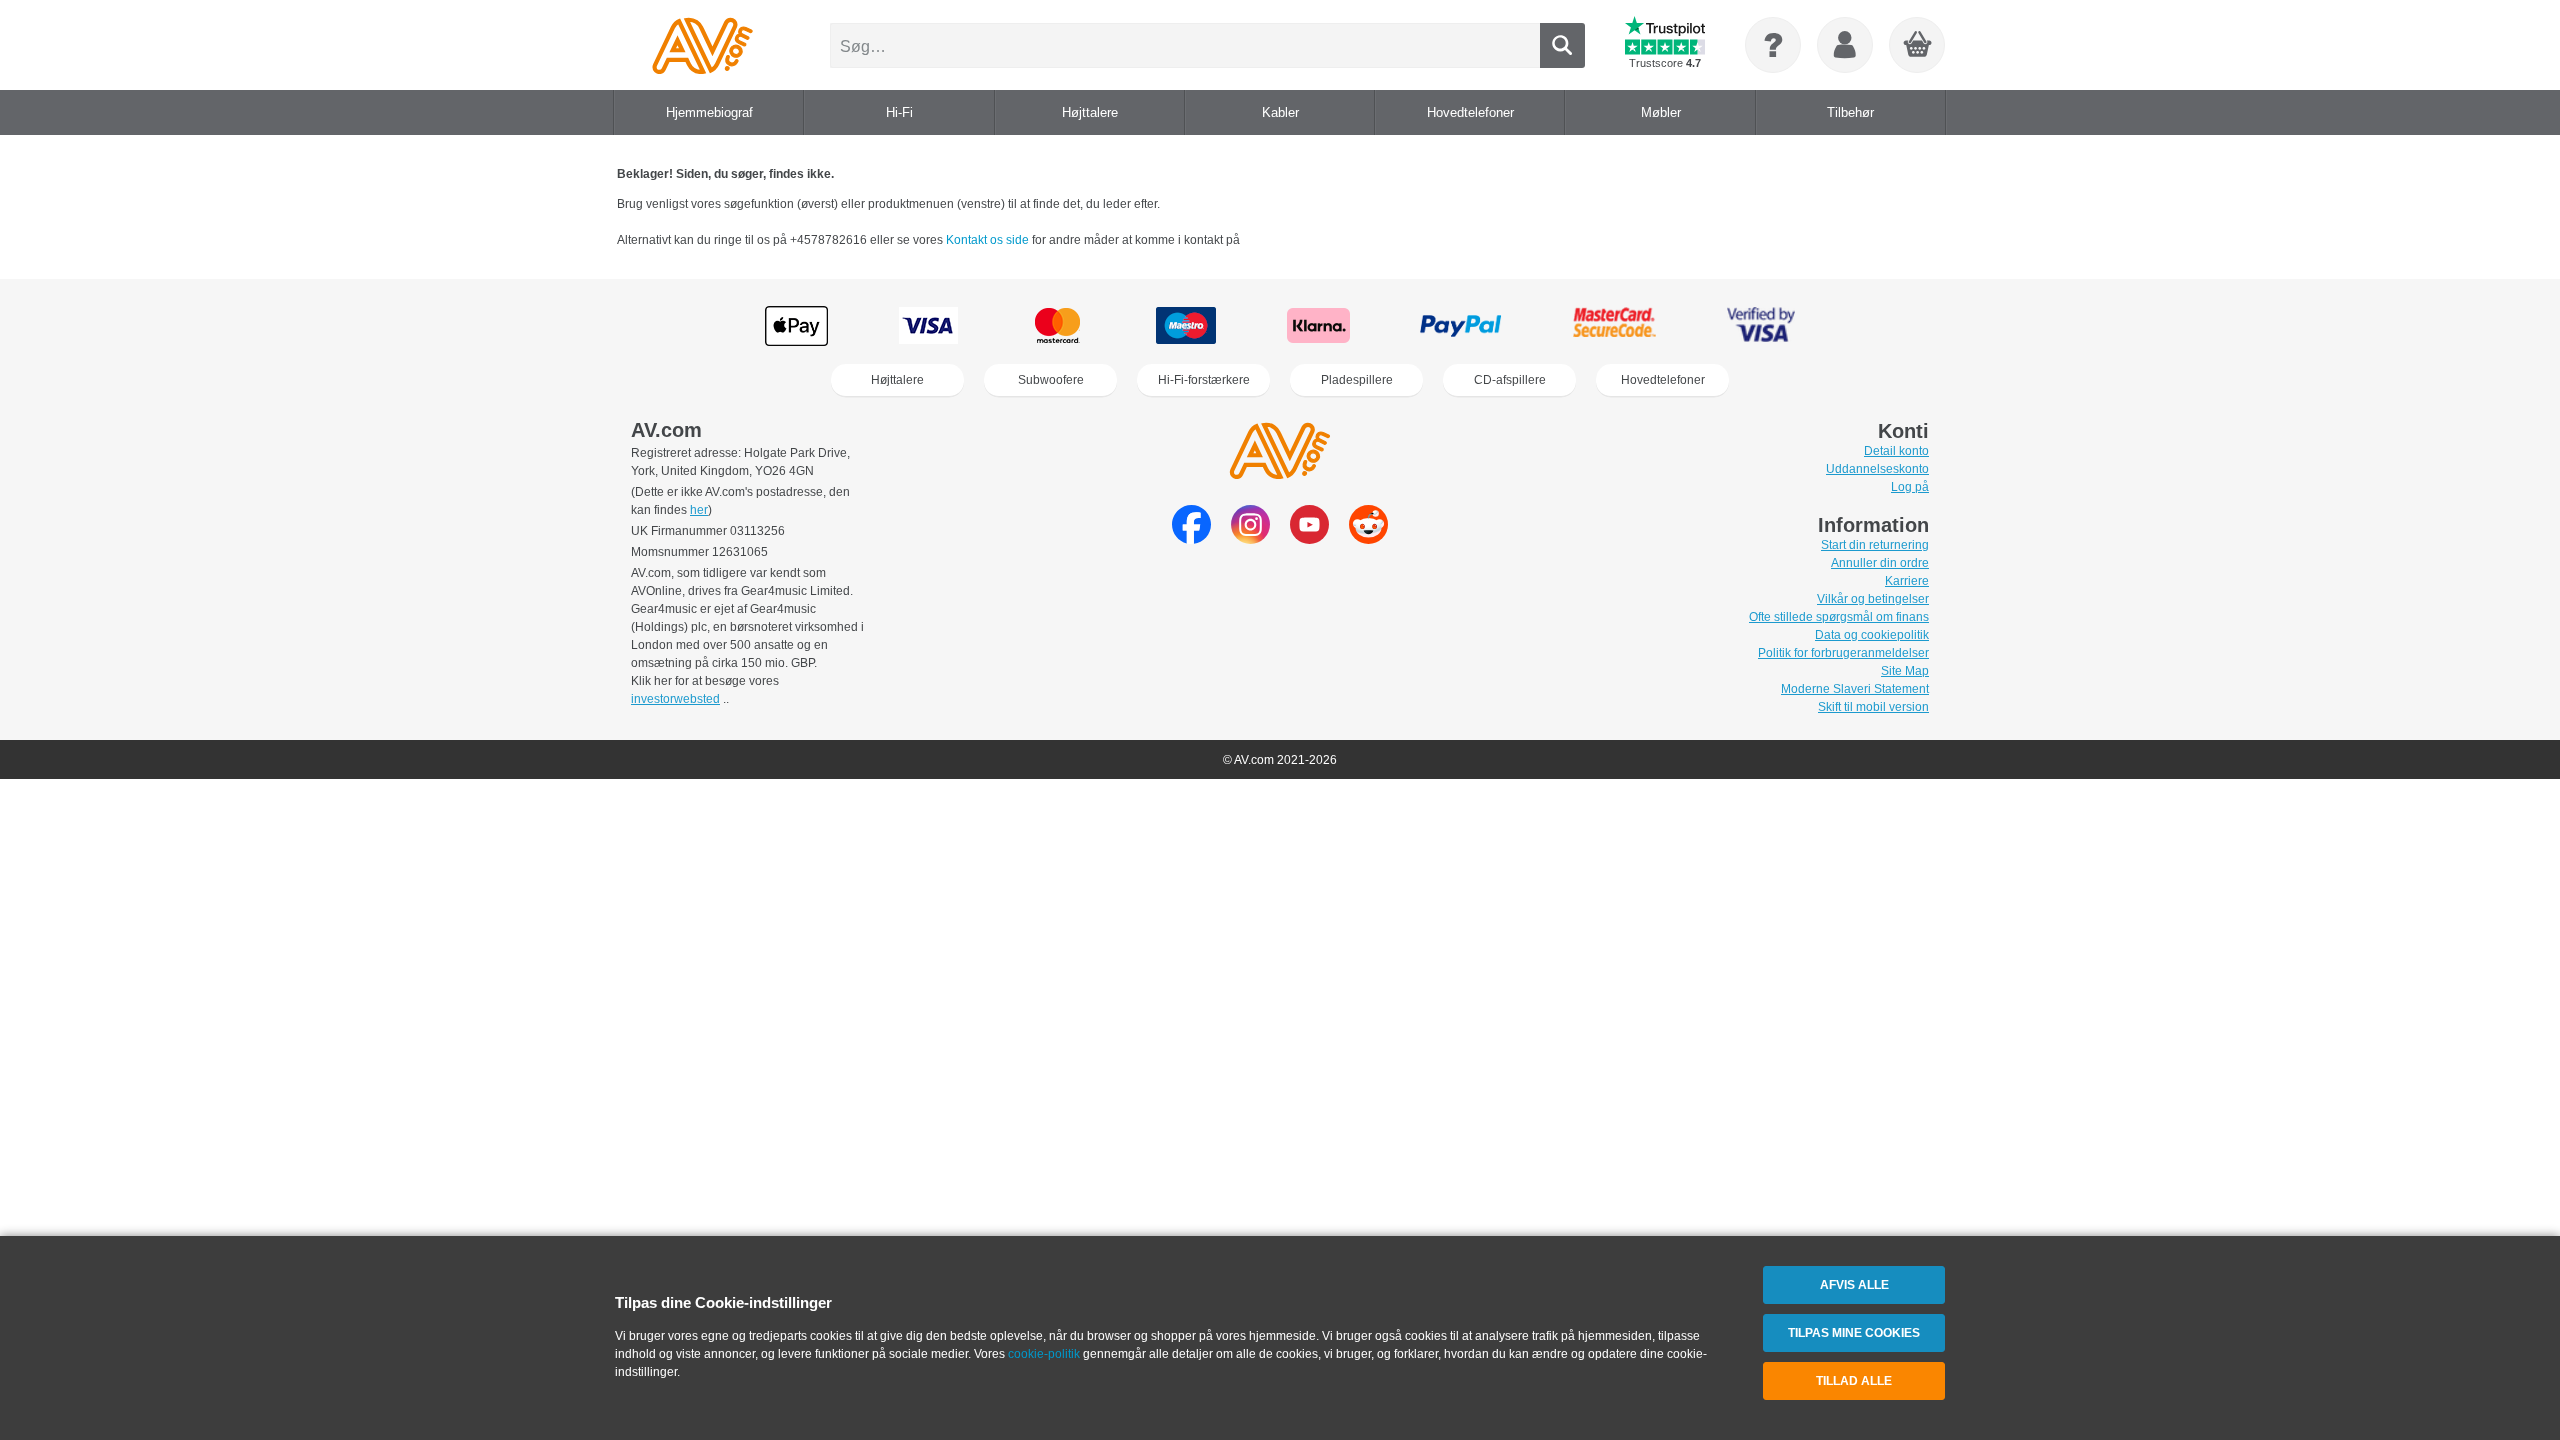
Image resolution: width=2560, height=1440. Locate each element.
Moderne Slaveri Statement (1855, 689)
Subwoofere (1051, 380)
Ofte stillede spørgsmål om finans (1839, 617)
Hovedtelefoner (1663, 380)
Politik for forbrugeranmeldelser (1843, 653)
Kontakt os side (989, 240)
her (699, 510)
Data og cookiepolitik (1872, 635)
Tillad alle (1854, 1381)
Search (1562, 45)
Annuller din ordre (1880, 563)
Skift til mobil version (1873, 707)
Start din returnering (1875, 545)
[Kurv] (1918, 46)
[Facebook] (1191, 538)
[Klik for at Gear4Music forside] (702, 45)
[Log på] (1845, 45)
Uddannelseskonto (1877, 469)
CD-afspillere (1510, 380)
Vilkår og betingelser (1873, 599)
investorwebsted (675, 699)
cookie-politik (1044, 1354)
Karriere (1907, 581)
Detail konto (1896, 451)
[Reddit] (1368, 538)
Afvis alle (1854, 1285)
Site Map (1905, 671)
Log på (1910, 487)
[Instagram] (1250, 538)
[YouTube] (1309, 538)
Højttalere (897, 380)
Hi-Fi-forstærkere (1204, 380)
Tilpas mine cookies (1854, 1333)
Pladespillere (1357, 380)
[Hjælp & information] (1773, 45)
